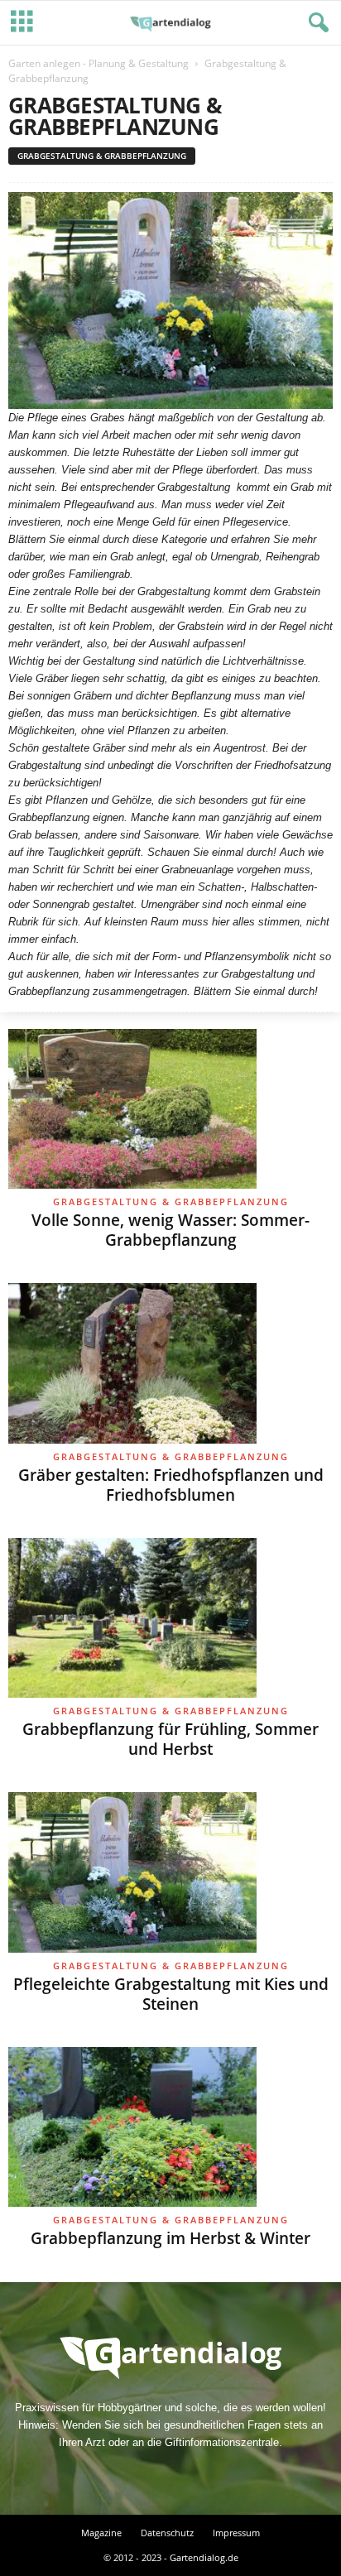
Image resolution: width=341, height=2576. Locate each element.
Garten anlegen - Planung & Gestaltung (98, 63)
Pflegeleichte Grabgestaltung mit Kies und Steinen (171, 1994)
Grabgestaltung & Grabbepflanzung (102, 156)
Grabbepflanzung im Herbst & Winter (170, 2238)
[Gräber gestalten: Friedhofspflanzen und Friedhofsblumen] (170, 1363)
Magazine (101, 2533)
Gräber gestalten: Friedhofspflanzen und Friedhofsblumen (171, 1485)
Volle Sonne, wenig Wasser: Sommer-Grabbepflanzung (170, 1230)
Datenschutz (167, 2533)
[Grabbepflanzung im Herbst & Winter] (170, 2127)
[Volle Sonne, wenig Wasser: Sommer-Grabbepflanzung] (170, 1109)
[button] (315, 23)
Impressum (236, 2533)
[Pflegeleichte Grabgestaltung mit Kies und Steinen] (170, 1872)
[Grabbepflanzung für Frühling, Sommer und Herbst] (170, 1618)
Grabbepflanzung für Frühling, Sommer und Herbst (170, 1739)
